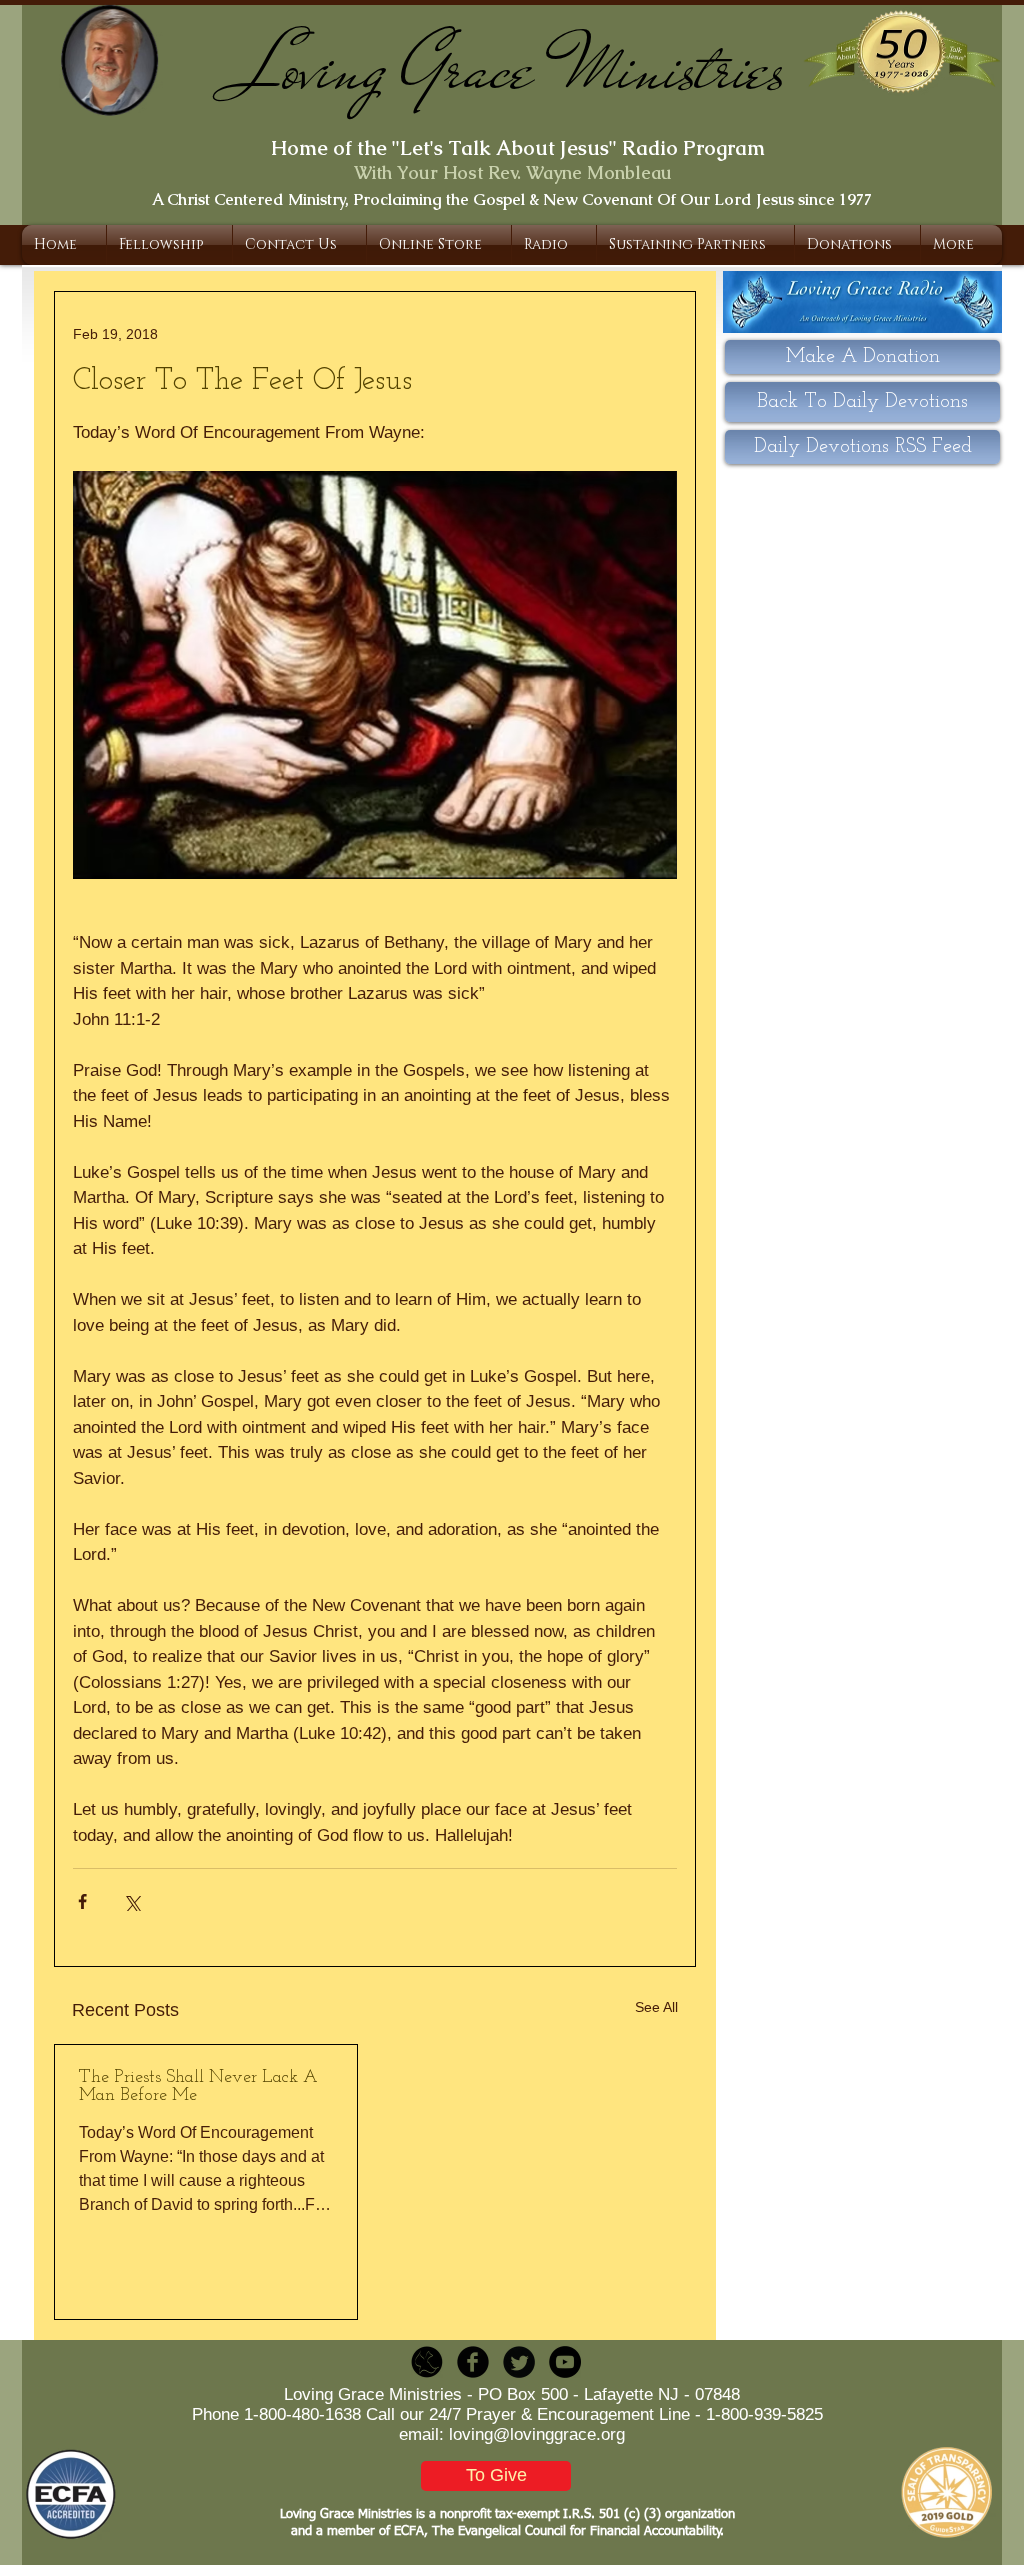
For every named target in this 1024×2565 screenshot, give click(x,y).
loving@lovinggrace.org (537, 2434)
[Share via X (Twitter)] (131, 1901)
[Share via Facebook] (82, 1901)
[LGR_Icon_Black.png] (427, 2362)
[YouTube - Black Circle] (565, 2362)
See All (656, 2007)
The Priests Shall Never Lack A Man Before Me (198, 2087)
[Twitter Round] (519, 2362)
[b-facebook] (473, 2362)
